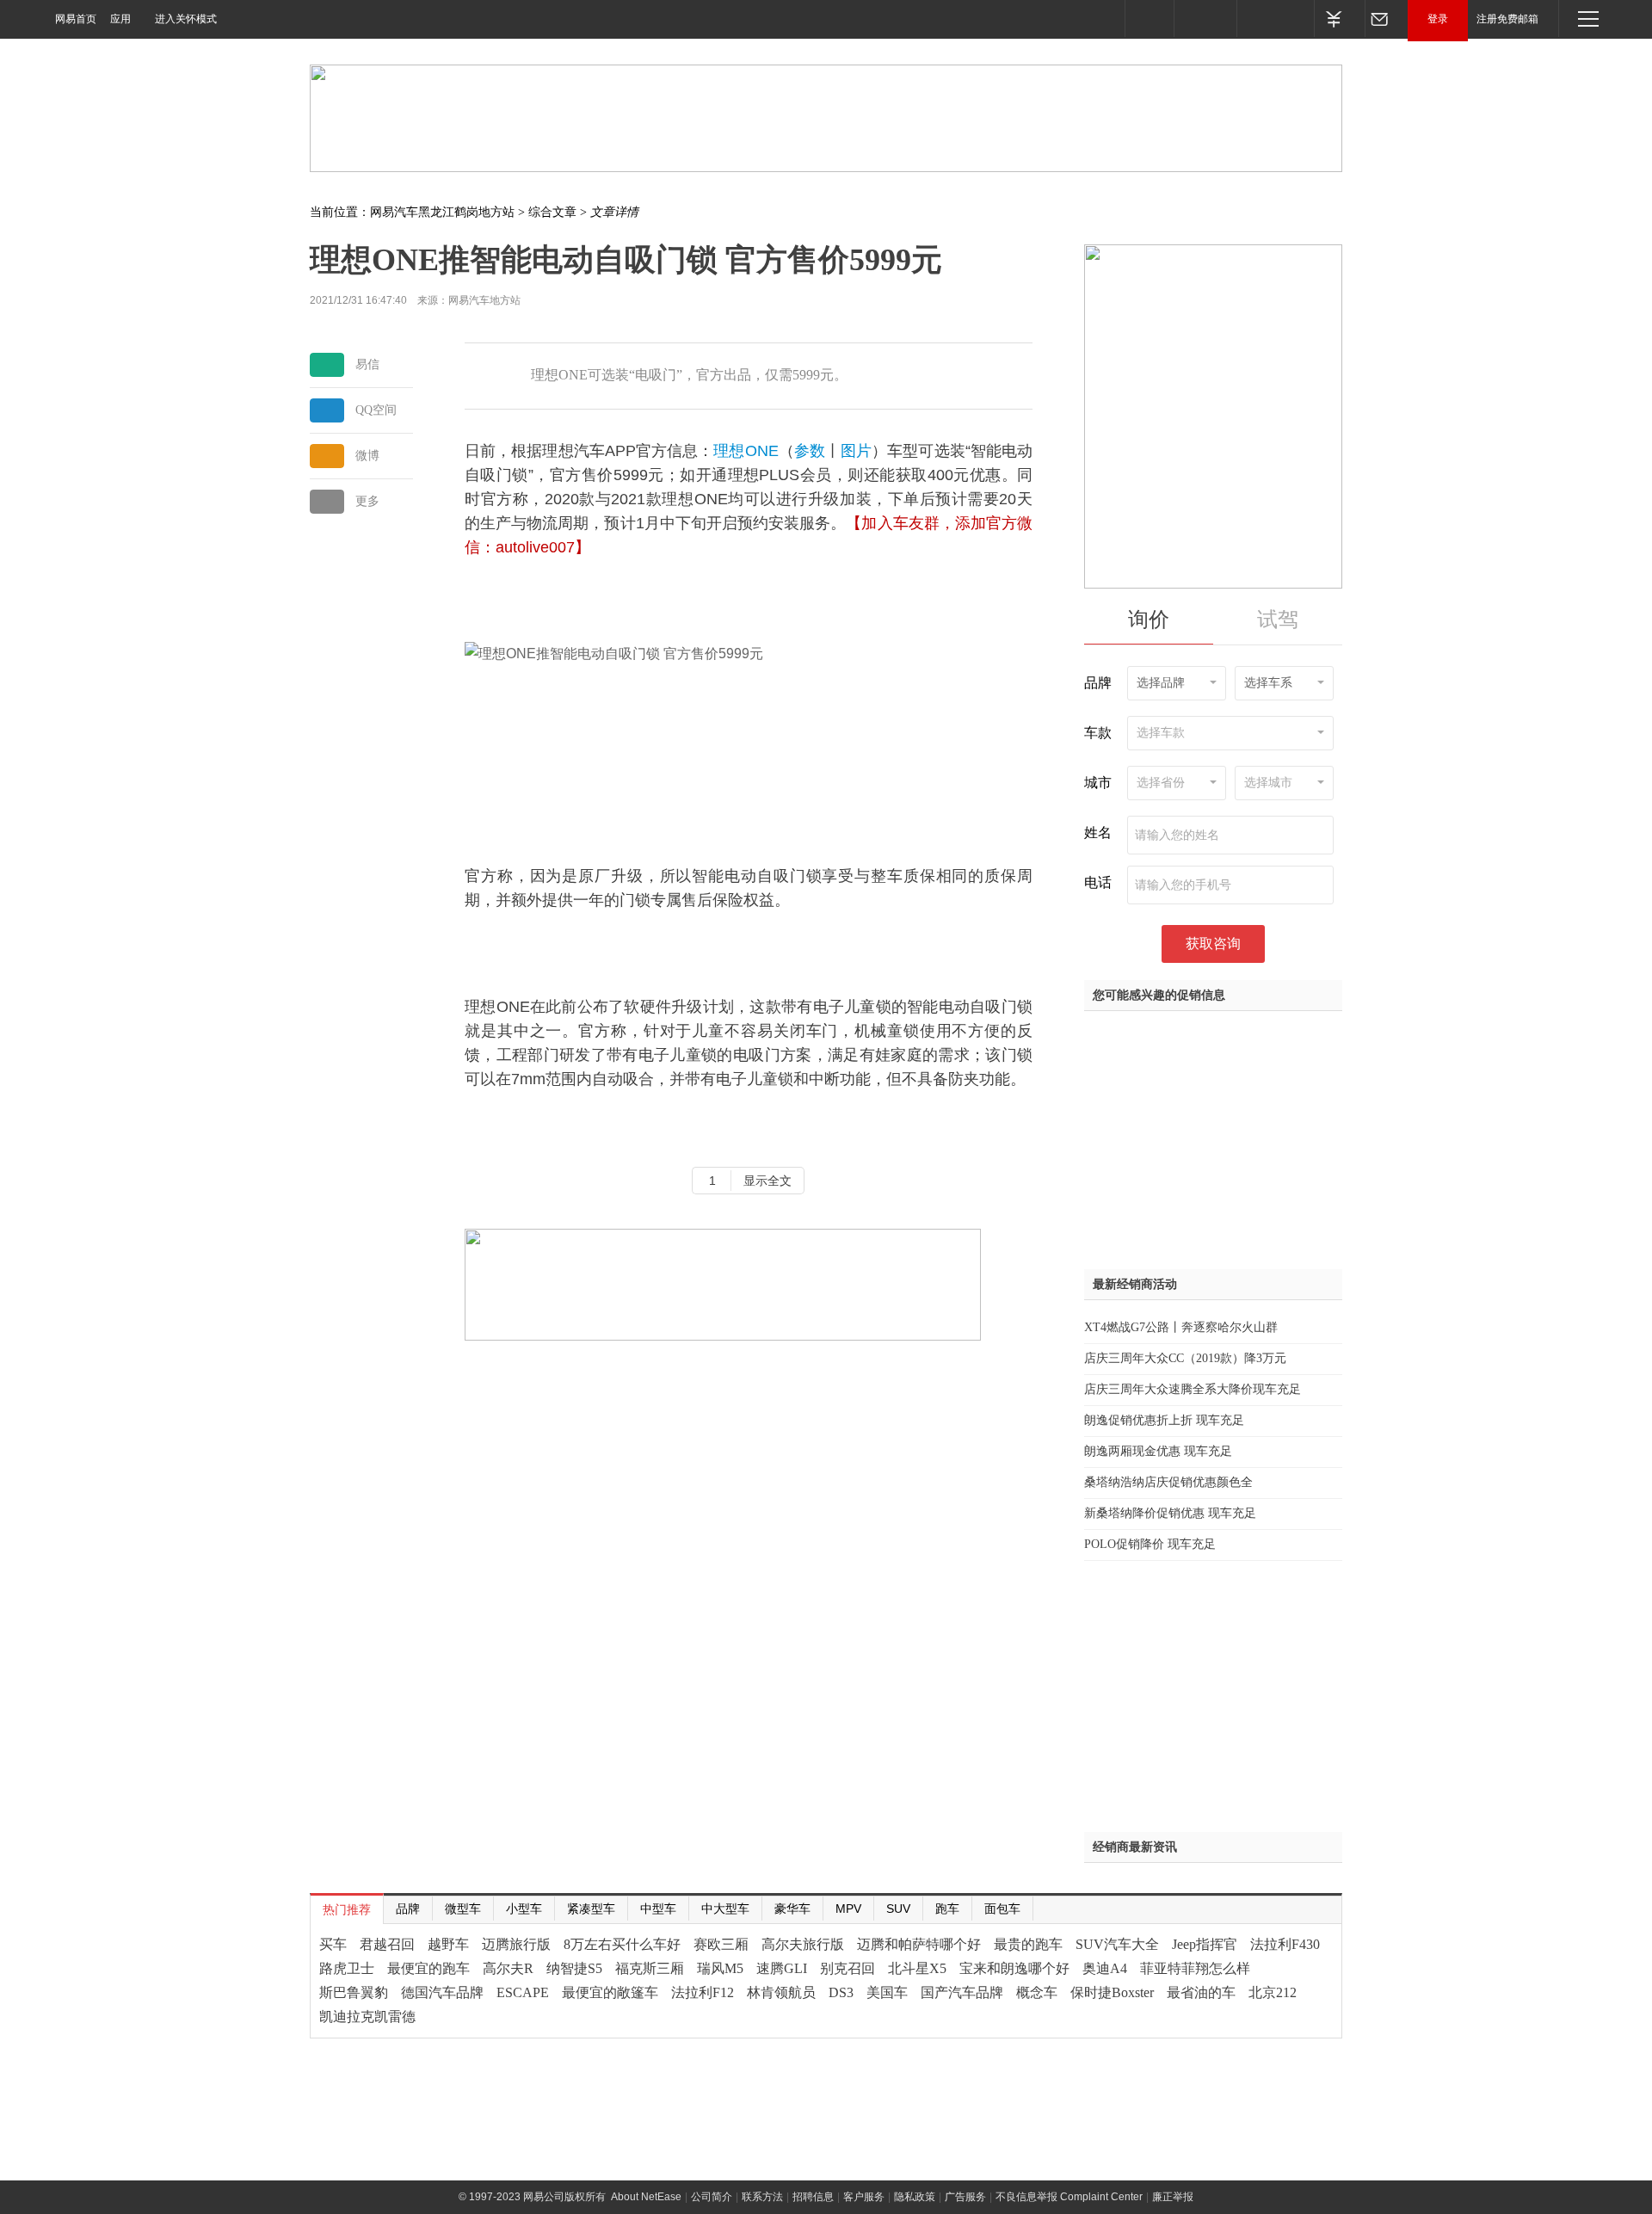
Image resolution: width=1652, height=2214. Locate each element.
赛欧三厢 (721, 1944)
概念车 (1037, 1992)
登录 (1438, 19)
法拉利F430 (1285, 1944)
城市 (1098, 783)
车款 (1098, 733)
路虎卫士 (347, 1968)
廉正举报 (1173, 2197)
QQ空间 (376, 410)
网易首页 (76, 19)
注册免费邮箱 (1507, 19)
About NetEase (646, 2197)
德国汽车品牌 (442, 1992)
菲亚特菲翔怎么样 (1195, 1968)
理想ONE (746, 451)
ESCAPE (523, 1992)
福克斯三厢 (650, 1968)
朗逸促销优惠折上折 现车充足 (1164, 1420)
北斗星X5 (917, 1968)
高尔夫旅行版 (803, 1944)
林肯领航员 (781, 1992)
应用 (120, 19)
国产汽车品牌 (962, 1992)
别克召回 (848, 1968)
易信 (367, 364)
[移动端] (1149, 19)
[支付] (1339, 19)
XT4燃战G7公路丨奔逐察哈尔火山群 (1181, 1327)
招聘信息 (813, 2197)
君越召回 (387, 1944)
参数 (810, 451)
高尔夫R (508, 1968)
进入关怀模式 (186, 19)
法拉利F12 (703, 1992)
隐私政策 (915, 2197)
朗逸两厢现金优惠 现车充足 (1158, 1451)
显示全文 (767, 1181)
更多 (367, 501)
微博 (367, 456)
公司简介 (712, 2197)
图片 (856, 451)
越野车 (448, 1944)
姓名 (1098, 833)
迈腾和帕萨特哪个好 (919, 1944)
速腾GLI (782, 1968)
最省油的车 (1201, 1992)
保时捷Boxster (1112, 1992)
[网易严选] (1275, 19)
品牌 (1098, 683)
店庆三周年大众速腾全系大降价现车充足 (1193, 1389)
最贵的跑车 (1028, 1944)
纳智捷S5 (574, 1968)
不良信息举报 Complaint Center (1069, 2197)
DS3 (841, 1992)
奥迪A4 (1105, 1968)
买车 (333, 1944)
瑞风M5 (720, 1968)
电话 (1098, 882)
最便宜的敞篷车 (610, 1992)
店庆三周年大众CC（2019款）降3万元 (1185, 1358)
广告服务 (965, 2197)
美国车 (887, 1992)
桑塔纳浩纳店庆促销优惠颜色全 (1168, 1482)
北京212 (1273, 1992)
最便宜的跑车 (428, 1968)
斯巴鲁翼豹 (354, 1992)
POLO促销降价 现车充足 (1150, 1544)
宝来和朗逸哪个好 (1014, 1968)
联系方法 (762, 2197)
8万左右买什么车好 (622, 1944)
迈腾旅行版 (516, 1944)
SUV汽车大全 (1117, 1944)
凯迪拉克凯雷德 (367, 2017)
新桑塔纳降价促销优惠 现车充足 (1170, 1513)
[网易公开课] (1205, 19)
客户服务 (864, 2197)
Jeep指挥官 (1205, 1944)
